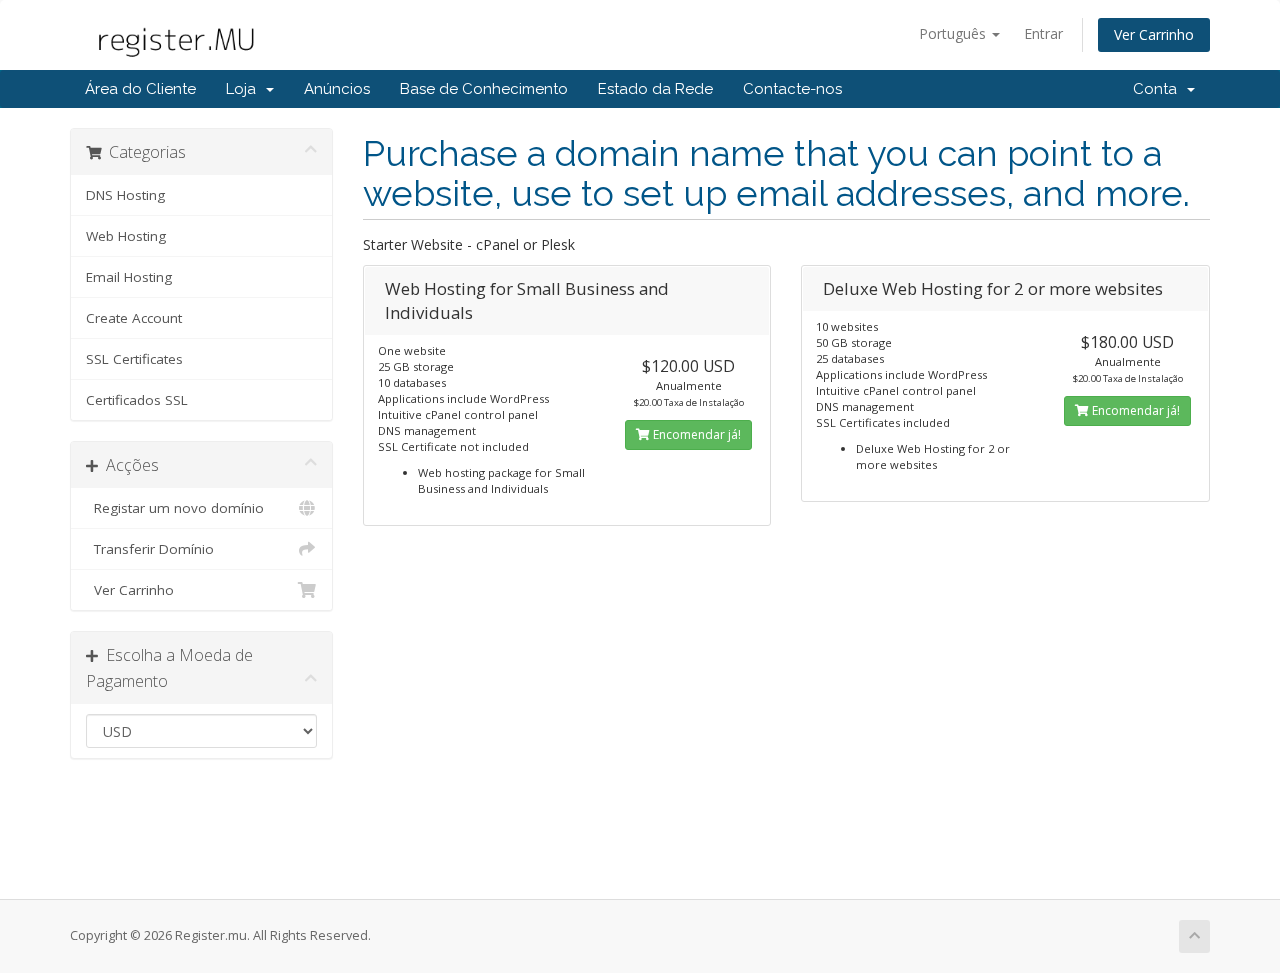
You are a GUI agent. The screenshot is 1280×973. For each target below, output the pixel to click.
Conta (1159, 89)
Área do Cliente (140, 89)
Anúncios (337, 89)
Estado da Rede (655, 89)
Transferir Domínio (150, 549)
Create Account (134, 318)
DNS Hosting (125, 195)
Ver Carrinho (1154, 34)
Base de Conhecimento (484, 89)
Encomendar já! (695, 434)
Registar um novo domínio (175, 508)
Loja (245, 89)
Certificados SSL (137, 400)
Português (954, 33)
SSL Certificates (134, 359)
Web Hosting (126, 236)
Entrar (1043, 33)
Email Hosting (129, 277)
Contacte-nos (792, 89)
